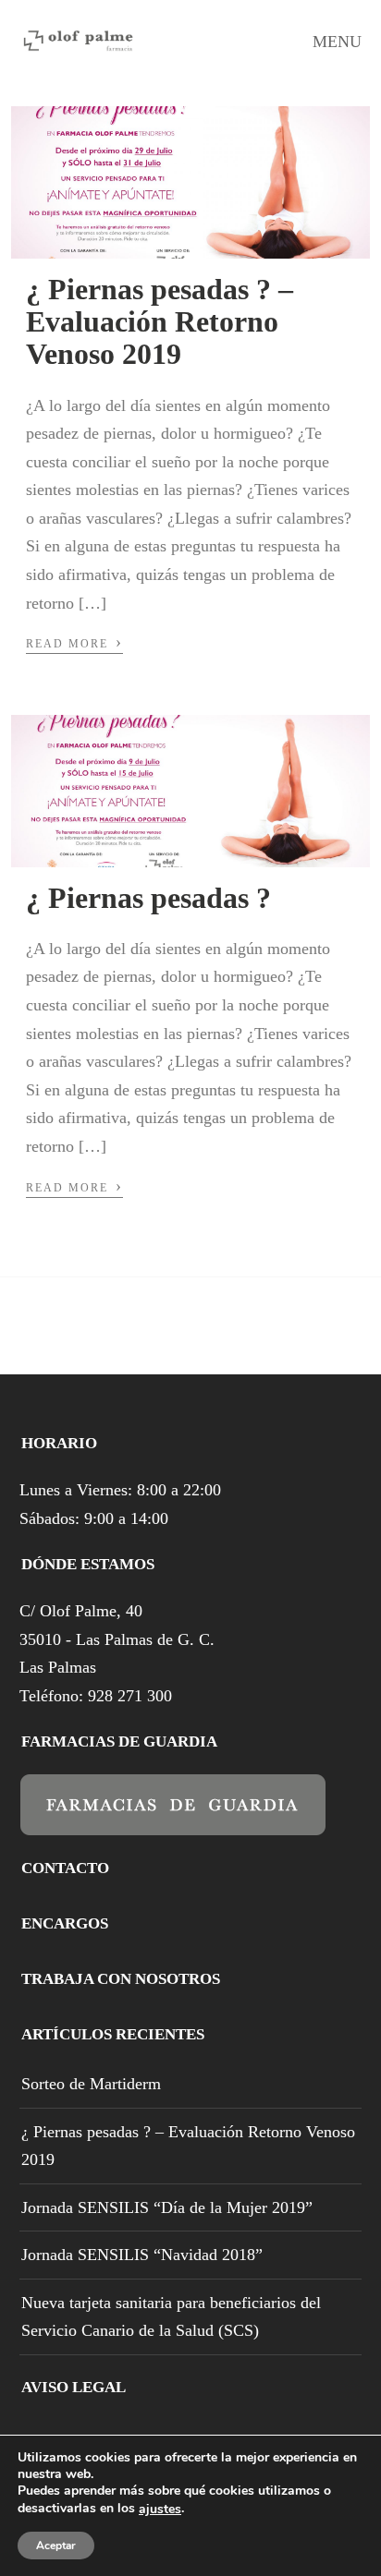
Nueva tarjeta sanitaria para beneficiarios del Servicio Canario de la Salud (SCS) (171, 2317)
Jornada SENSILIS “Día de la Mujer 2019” (167, 2207)
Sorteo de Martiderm (91, 2084)
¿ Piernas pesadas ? (148, 898)
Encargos (65, 1923)
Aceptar (56, 2546)
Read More (74, 642)
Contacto (65, 1868)
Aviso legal (74, 2387)
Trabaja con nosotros (121, 1979)
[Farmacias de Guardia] (173, 1822)
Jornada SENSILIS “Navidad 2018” (142, 2255)
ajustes (160, 2509)
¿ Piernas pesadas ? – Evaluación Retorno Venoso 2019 (160, 321)
